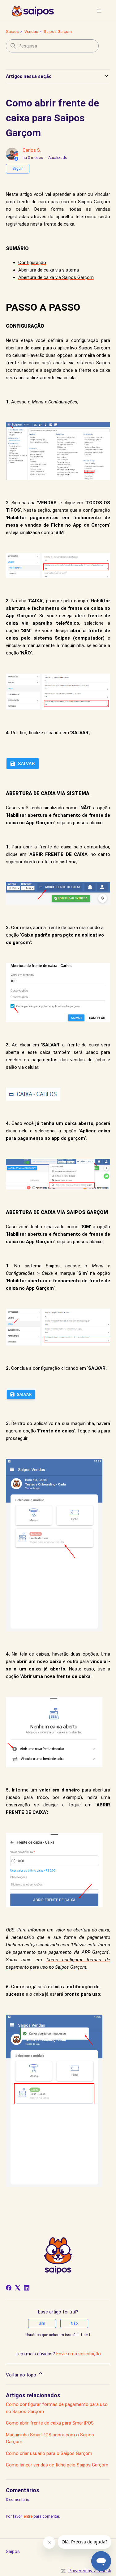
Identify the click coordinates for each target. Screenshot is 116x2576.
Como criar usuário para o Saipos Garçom (49, 2453)
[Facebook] (9, 2288)
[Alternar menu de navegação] (99, 11)
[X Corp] (18, 2288)
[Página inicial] (33, 11)
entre (28, 2516)
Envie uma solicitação (79, 2354)
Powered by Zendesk (90, 2571)
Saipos (12, 31)
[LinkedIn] (27, 2288)
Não (74, 2323)
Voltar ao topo (22, 2375)
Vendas (31, 31)
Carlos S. (32, 150)
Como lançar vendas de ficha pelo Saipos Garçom (57, 2465)
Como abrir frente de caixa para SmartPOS (50, 2423)
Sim (42, 2323)
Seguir (18, 169)
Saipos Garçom (58, 31)
